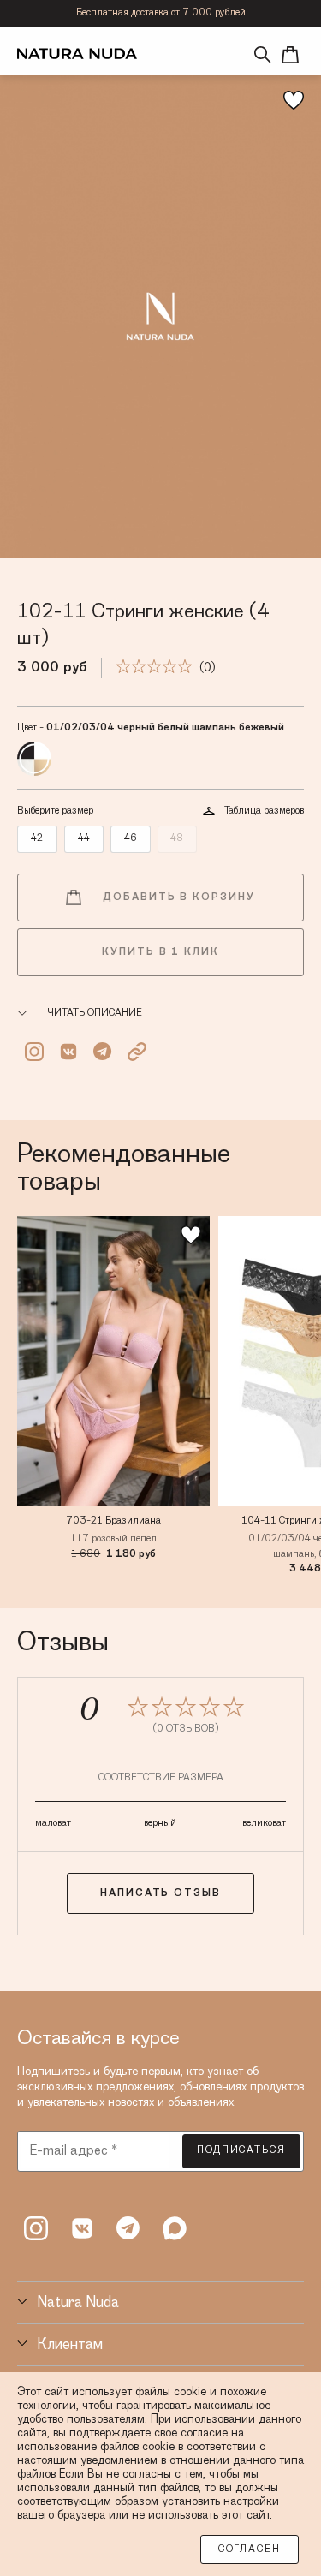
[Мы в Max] (175, 2228)
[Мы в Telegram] (128, 2228)
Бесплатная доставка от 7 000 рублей (161, 13)
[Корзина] (290, 55)
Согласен (250, 2549)
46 (131, 838)
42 (37, 838)
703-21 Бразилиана (113, 1521)
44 (84, 838)
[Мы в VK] (82, 2228)
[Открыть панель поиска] (263, 55)
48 (177, 838)
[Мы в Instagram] (36, 2228)
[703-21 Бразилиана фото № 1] (113, 1361)
